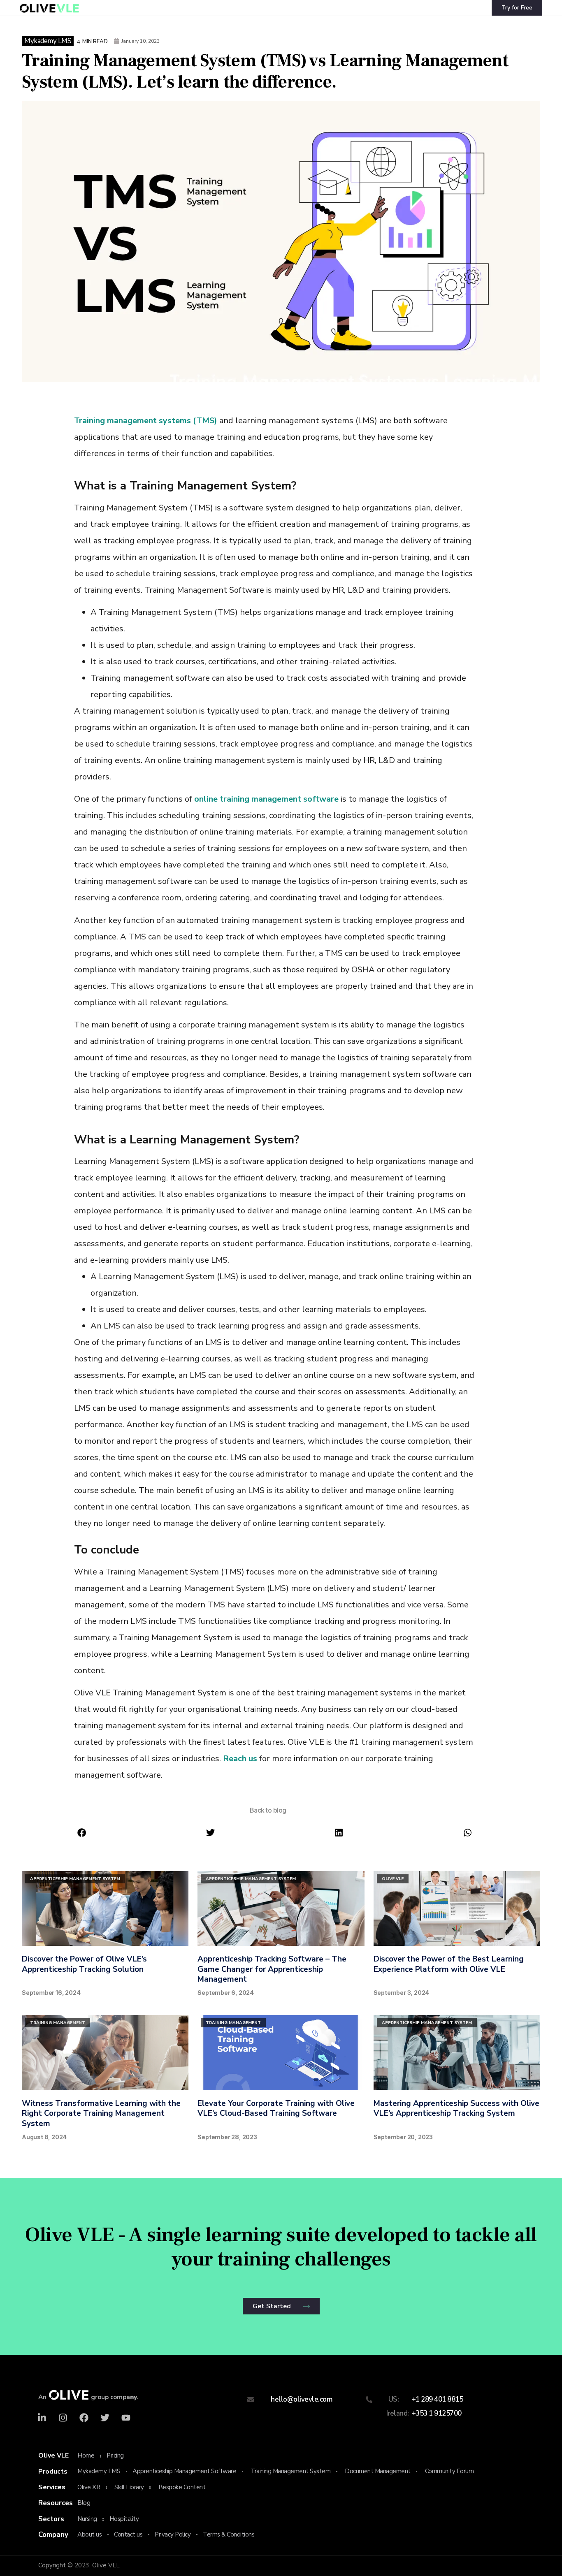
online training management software (266, 799)
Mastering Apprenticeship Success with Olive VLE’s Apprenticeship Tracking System (456, 2109)
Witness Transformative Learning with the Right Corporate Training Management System (101, 2113)
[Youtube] (126, 2418)
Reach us (240, 1759)
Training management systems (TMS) (146, 421)
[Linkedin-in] (42, 2418)
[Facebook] (84, 2418)
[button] (81, 1833)
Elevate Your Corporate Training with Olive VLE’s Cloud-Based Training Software (276, 2109)
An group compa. (88, 2397)
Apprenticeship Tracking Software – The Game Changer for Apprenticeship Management (272, 1969)
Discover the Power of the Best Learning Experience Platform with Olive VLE (449, 1964)
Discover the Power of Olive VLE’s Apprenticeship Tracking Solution (84, 1964)
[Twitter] (105, 2418)
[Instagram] (63, 2418)
